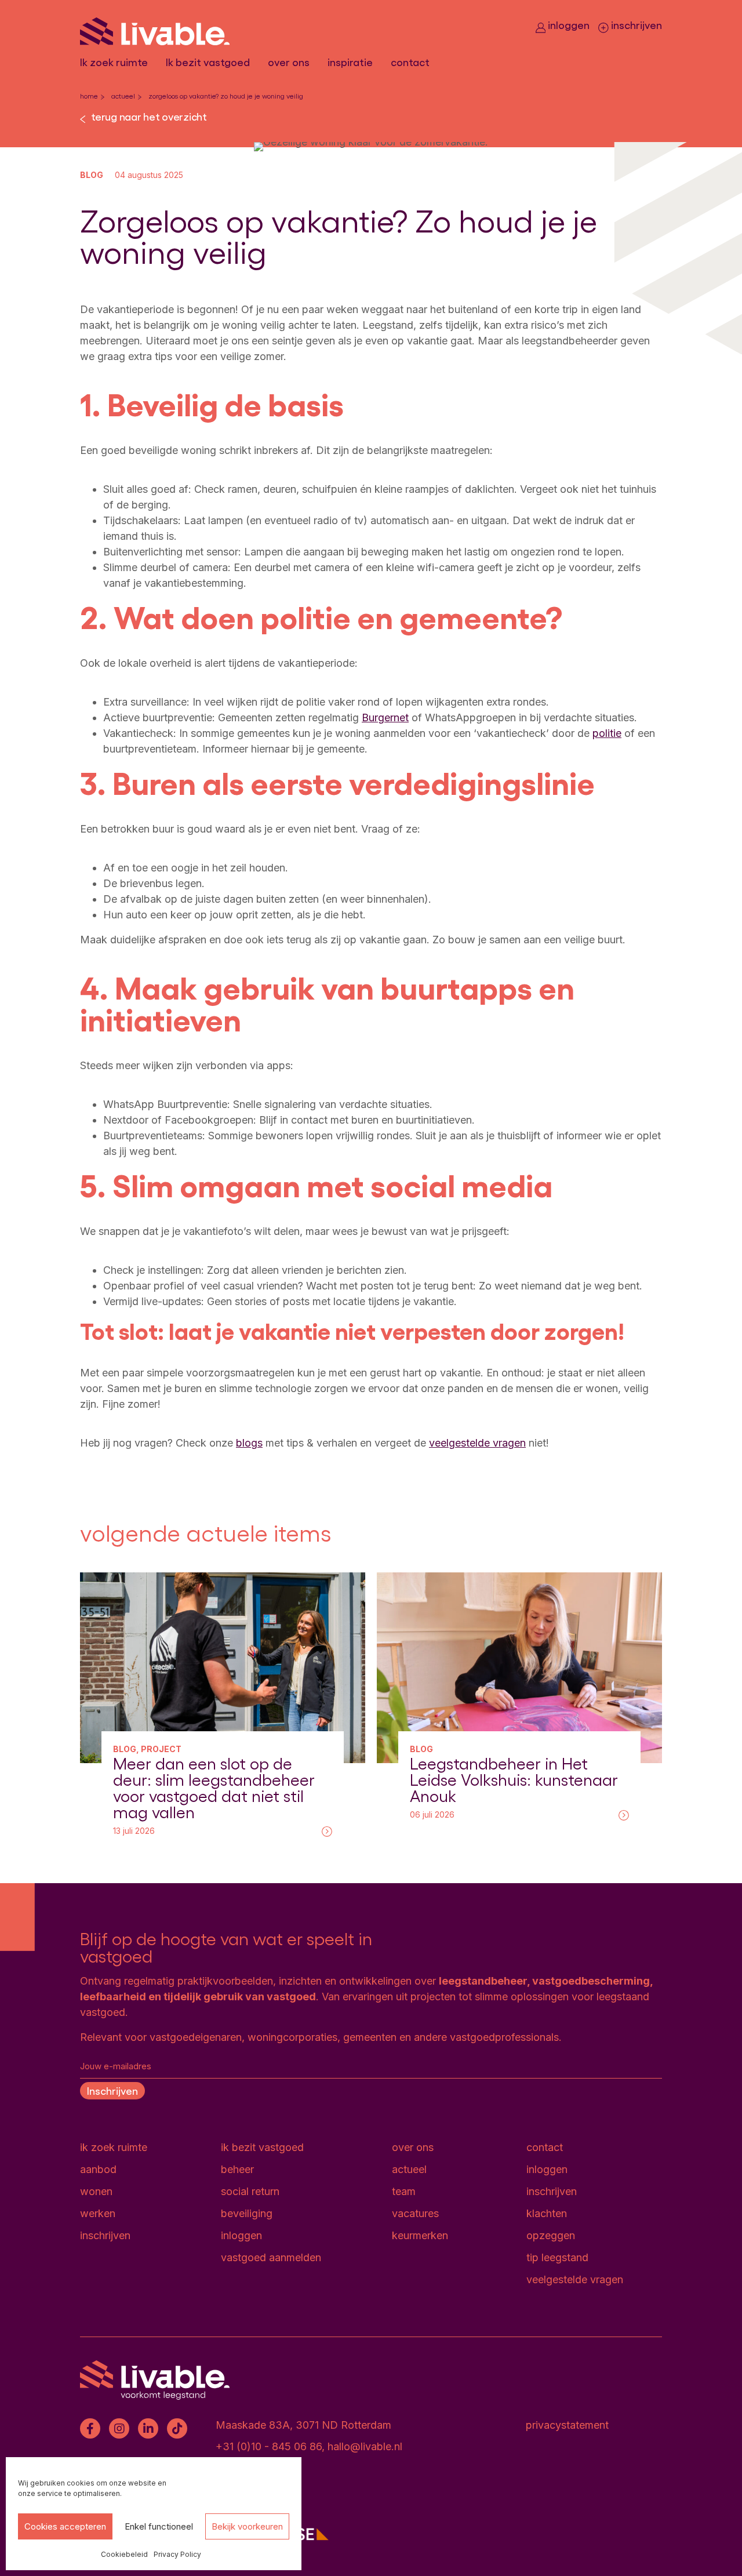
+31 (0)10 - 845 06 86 (269, 2446)
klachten (547, 2213)
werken (98, 2213)
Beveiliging (247, 2213)
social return (250, 2191)
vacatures (415, 2213)
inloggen (568, 25)
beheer (237, 2169)
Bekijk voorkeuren (247, 2526)
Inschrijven (112, 2090)
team (404, 2191)
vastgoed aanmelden (271, 2257)
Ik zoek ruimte (114, 62)
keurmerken (420, 2235)
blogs (249, 1443)
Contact (545, 2147)
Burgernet (385, 717)
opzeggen (551, 2235)
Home (89, 96)
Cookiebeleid (124, 2554)
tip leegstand (557, 2257)
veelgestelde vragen (477, 1443)
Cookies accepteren (65, 2526)
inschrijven (635, 25)
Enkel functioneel (159, 2526)
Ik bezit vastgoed (208, 62)
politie (607, 733)
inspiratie (350, 62)
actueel (409, 2169)
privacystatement (567, 2425)
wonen (96, 2191)
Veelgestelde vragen (575, 2279)
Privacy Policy (177, 2554)
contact (410, 62)
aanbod (98, 2169)
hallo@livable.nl (365, 2446)
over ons (289, 62)
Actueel (123, 96)
